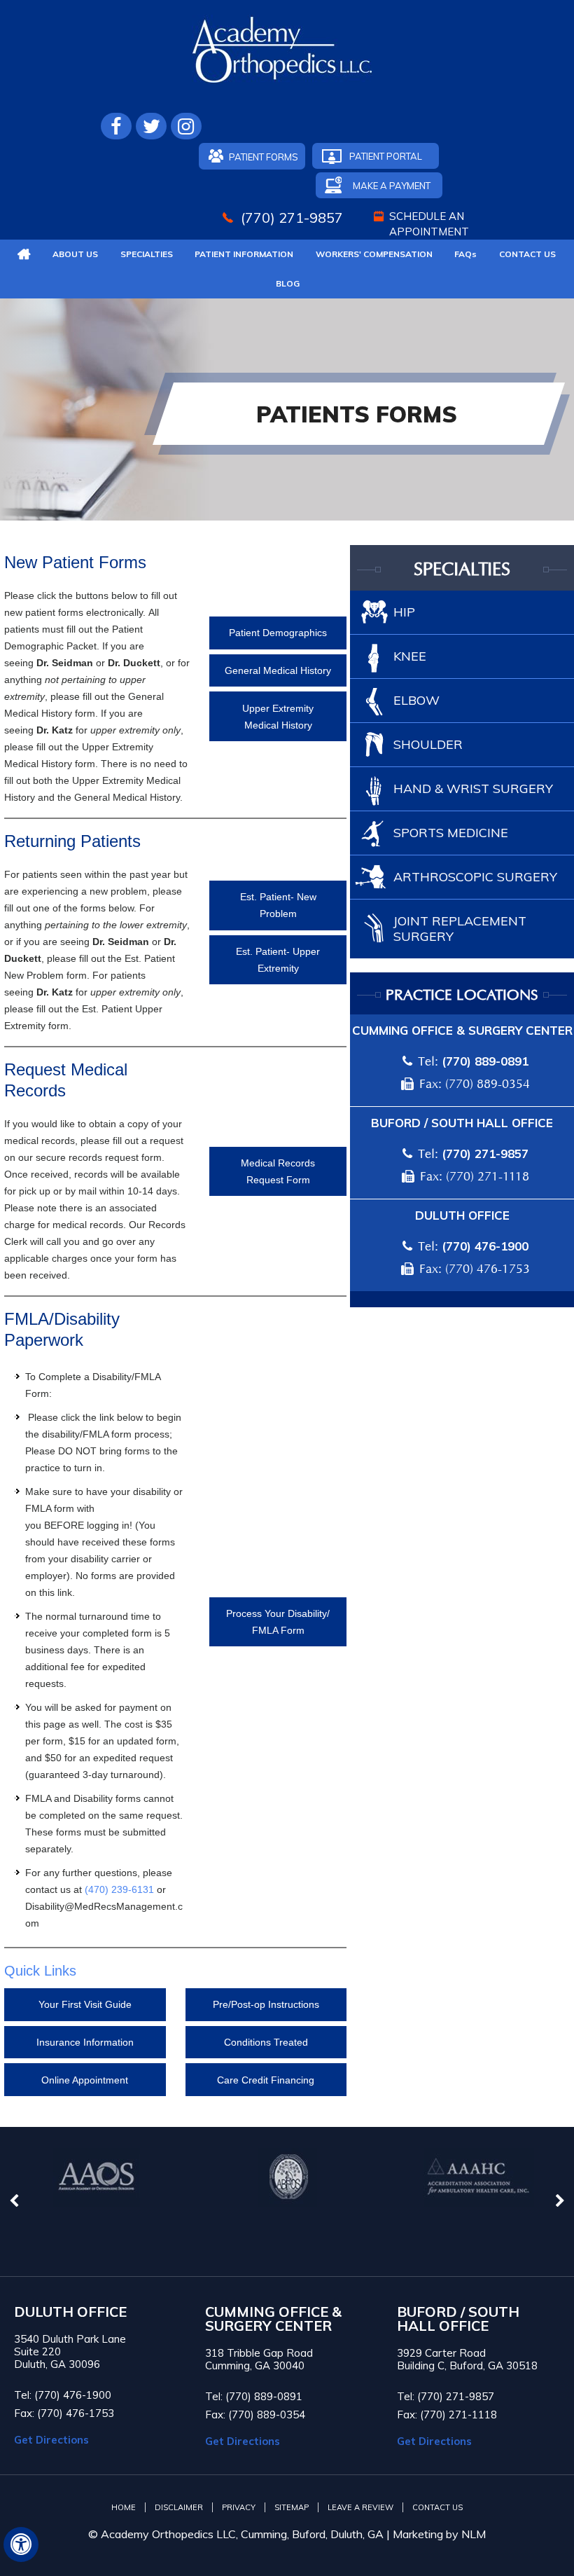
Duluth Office (462, 1215)
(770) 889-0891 (485, 1061)
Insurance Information (85, 2042)
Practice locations (462, 996)
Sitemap (292, 2507)
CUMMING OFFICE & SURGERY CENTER (273, 2319)
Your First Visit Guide (85, 2004)
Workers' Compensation (374, 254)
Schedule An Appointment (429, 224)
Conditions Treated (266, 2042)
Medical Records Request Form (278, 1171)
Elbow (416, 700)
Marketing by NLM (439, 2534)
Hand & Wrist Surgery (473, 788)
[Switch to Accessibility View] (21, 2544)
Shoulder (428, 744)
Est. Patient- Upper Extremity (278, 960)
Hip (404, 612)
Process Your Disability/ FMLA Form (278, 1622)
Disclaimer (179, 2507)
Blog (288, 283)
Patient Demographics (278, 633)
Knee (410, 656)
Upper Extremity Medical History (278, 717)
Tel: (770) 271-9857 (446, 2396)
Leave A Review (360, 2507)
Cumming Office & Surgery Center (462, 1030)
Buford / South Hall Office (462, 1123)
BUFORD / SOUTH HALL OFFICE (458, 2319)
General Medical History (278, 670)
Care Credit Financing (266, 2080)
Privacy (239, 2507)
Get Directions (51, 2440)
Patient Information (244, 254)
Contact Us (527, 254)
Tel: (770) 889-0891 (254, 2396)
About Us (75, 254)
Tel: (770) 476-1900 (63, 2395)
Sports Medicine (451, 833)
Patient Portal (386, 156)
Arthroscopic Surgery (475, 877)
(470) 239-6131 (119, 1889)
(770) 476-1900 (485, 1246)
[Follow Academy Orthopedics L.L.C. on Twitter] (151, 126)
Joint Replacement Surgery (460, 929)
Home (124, 2507)
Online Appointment (85, 2080)
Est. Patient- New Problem (278, 905)
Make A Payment (392, 186)
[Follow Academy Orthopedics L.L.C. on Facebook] (116, 126)
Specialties (147, 254)
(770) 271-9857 (292, 218)
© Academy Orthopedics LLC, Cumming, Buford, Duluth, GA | (240, 2534)
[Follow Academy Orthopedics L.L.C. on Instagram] (186, 126)
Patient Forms (264, 157)
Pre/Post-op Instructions (266, 2004)
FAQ (465, 254)
